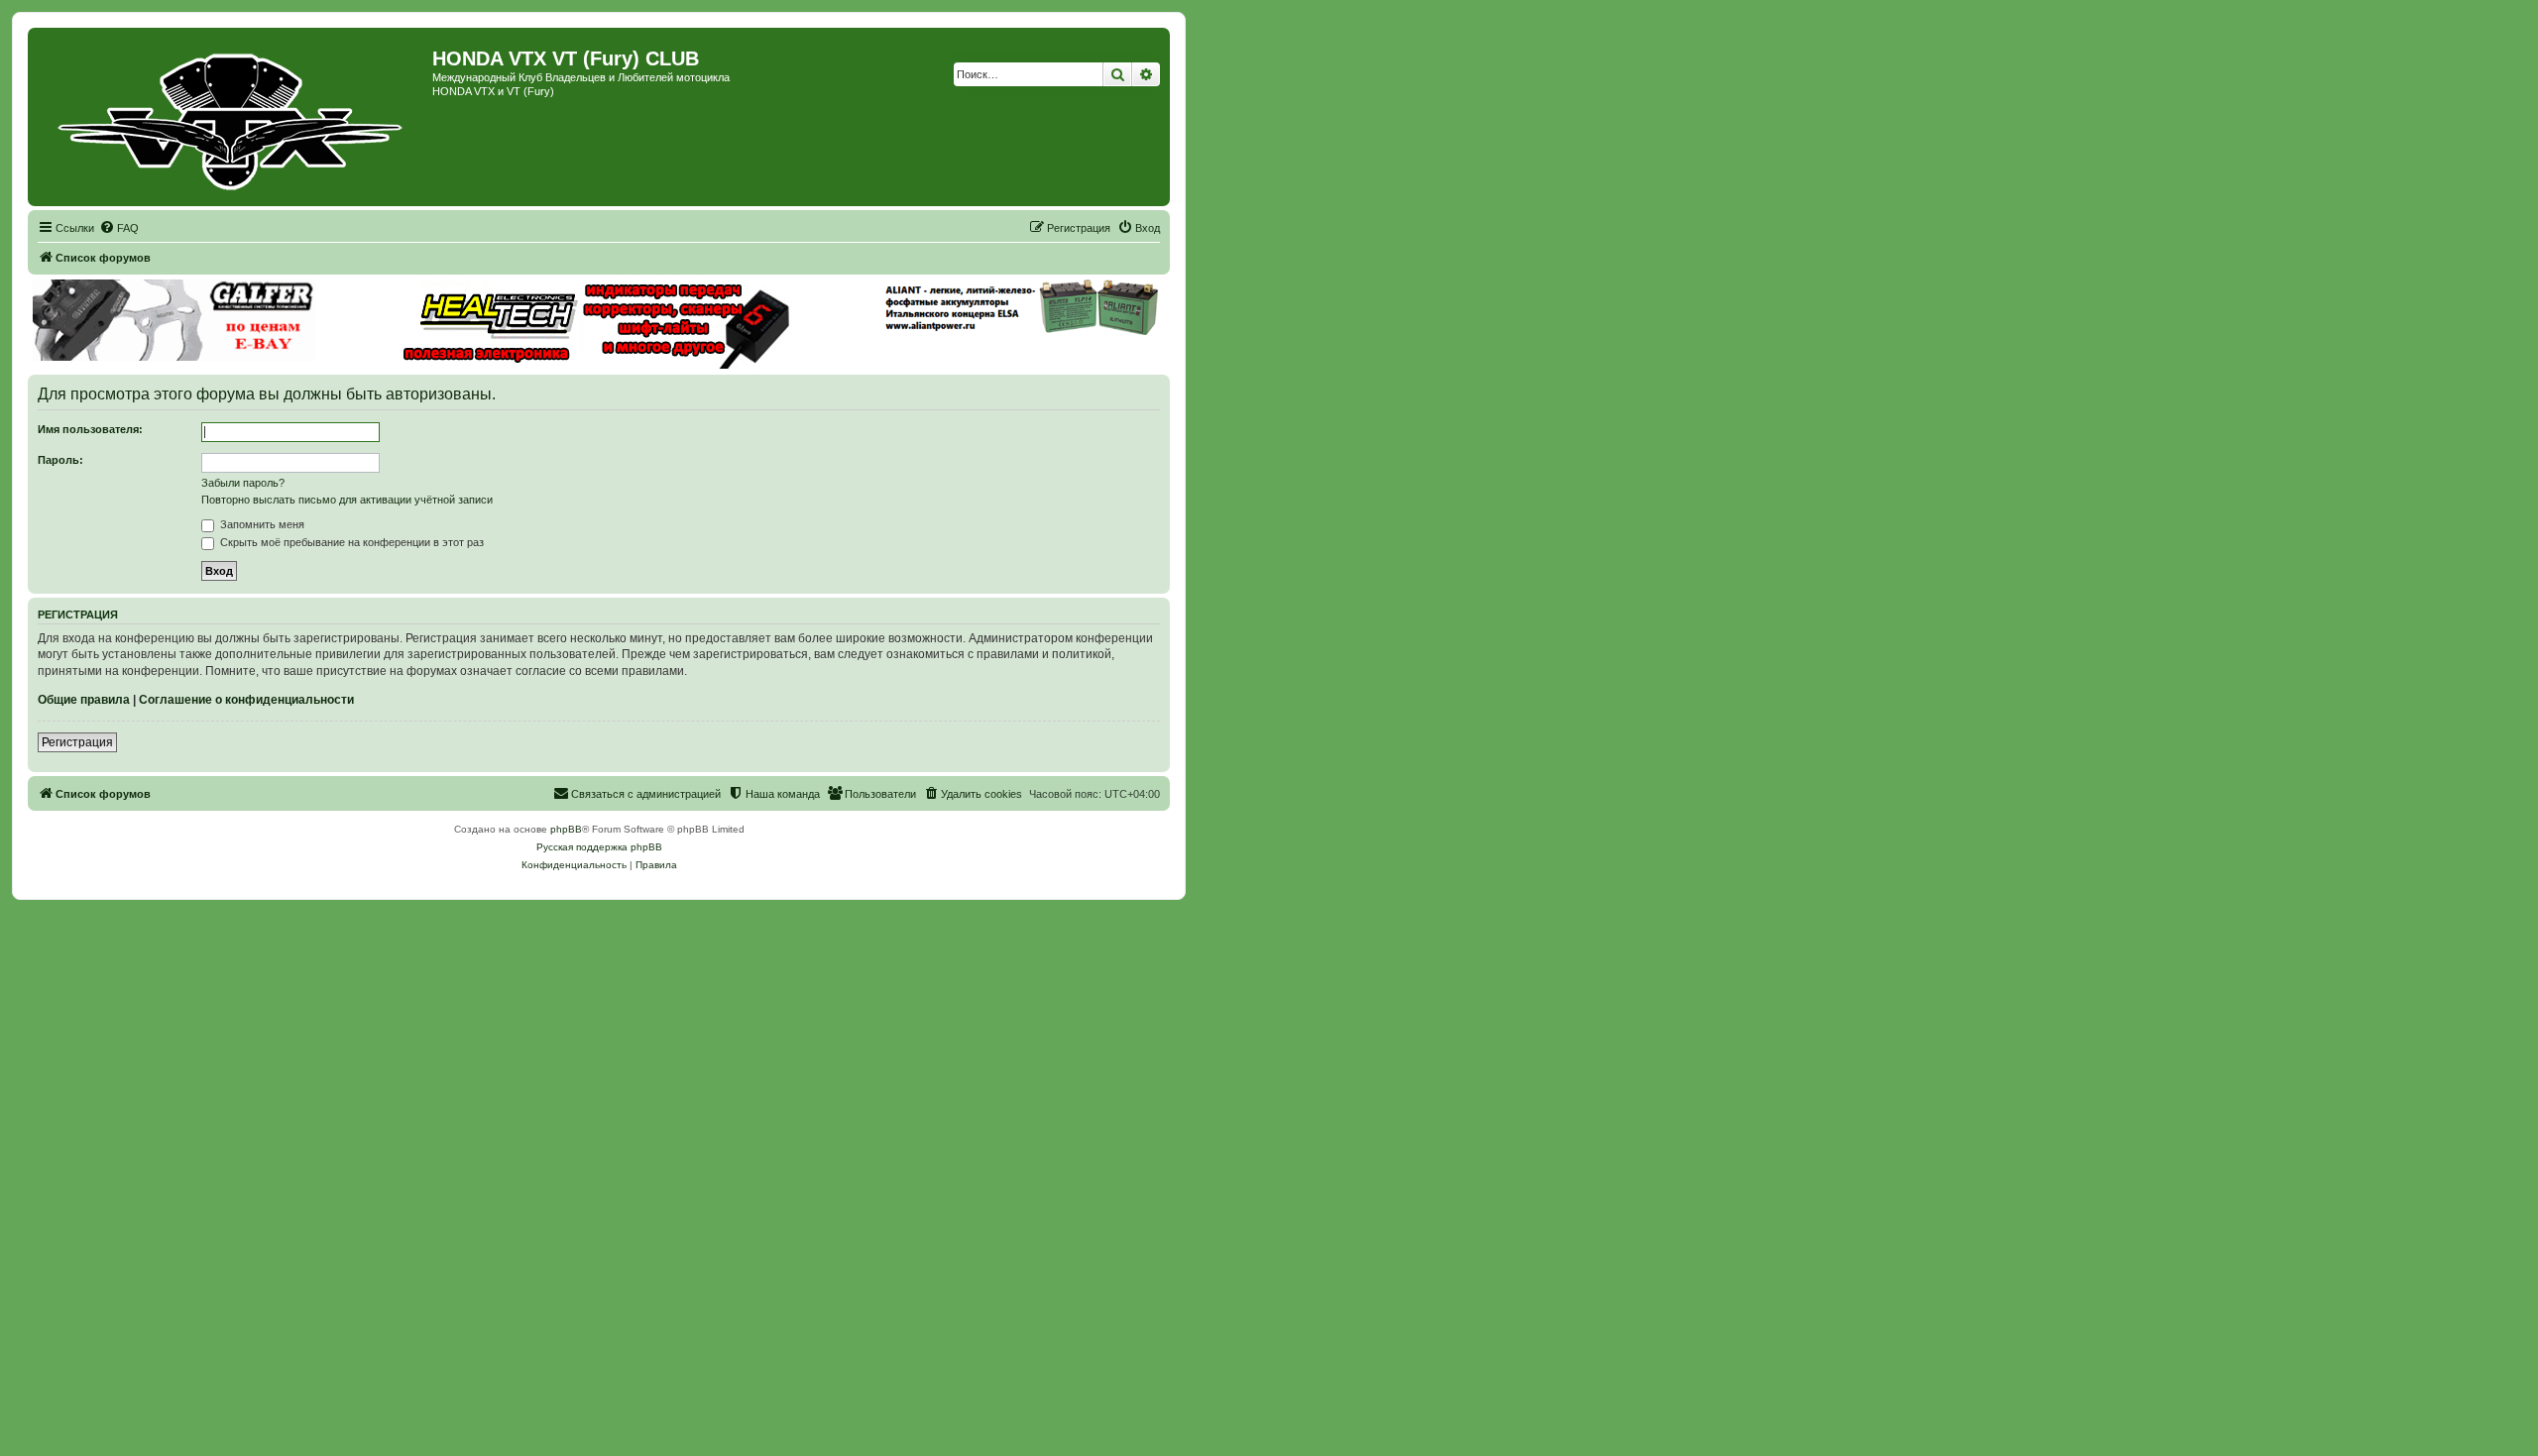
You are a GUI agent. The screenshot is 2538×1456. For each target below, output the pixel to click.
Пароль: (60, 460)
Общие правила (84, 700)
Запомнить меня (261, 524)
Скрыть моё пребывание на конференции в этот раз (350, 542)
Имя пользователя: (90, 429)
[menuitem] (119, 228)
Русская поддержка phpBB (599, 847)
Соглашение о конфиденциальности (246, 700)
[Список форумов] (232, 117)
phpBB (566, 829)
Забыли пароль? (243, 483)
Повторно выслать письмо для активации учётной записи (347, 500)
